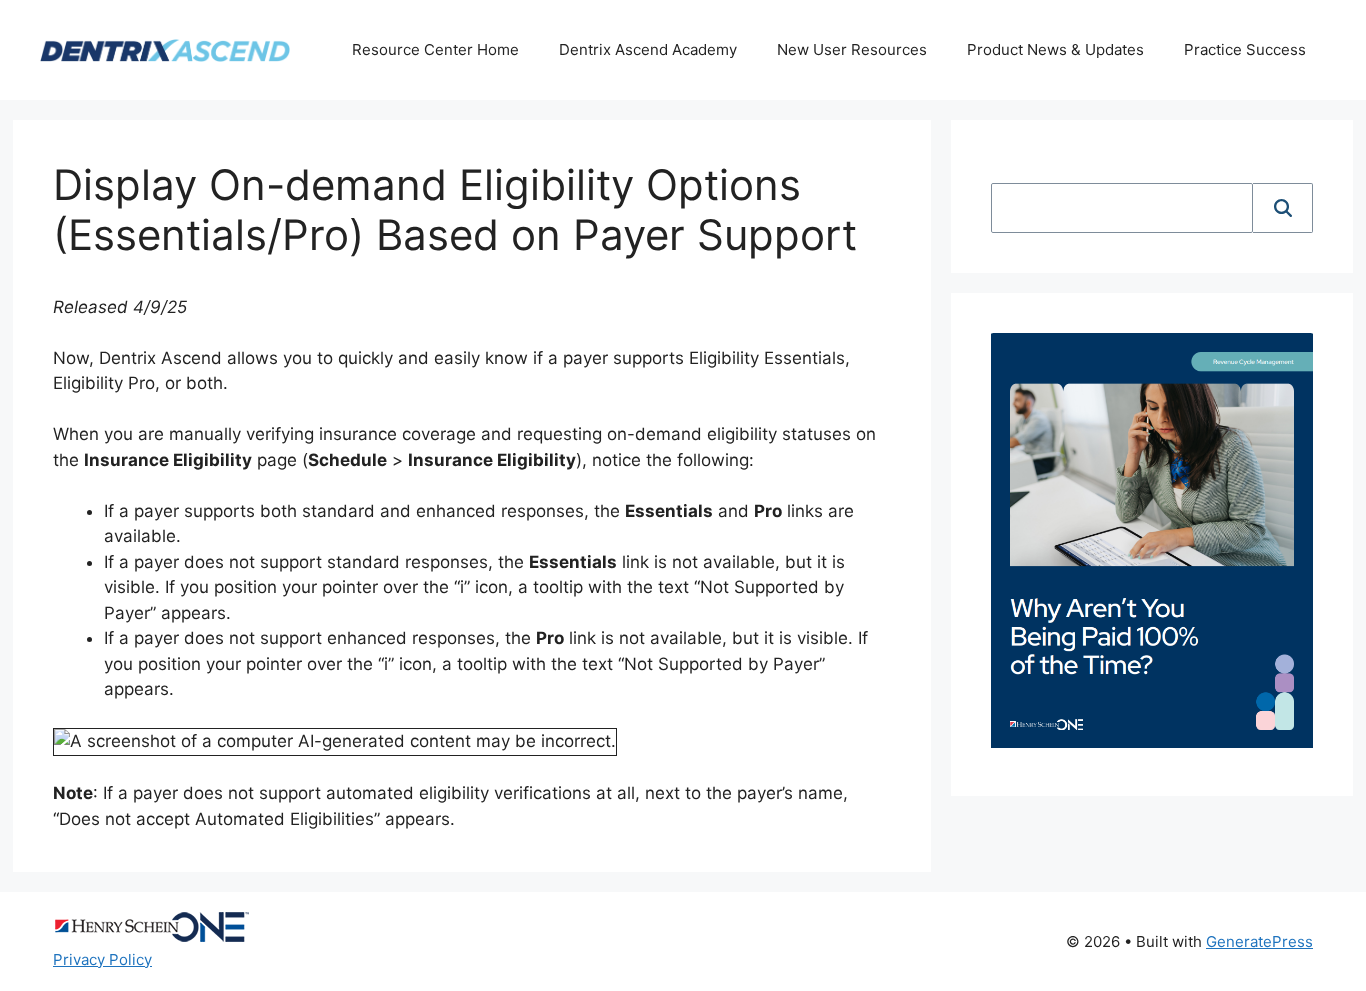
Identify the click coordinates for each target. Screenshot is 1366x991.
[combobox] (1122, 208)
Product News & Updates (1055, 49)
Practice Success (1245, 49)
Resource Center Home (435, 49)
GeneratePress (1259, 941)
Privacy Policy (102, 959)
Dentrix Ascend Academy (648, 49)
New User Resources (852, 49)
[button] (1283, 208)
